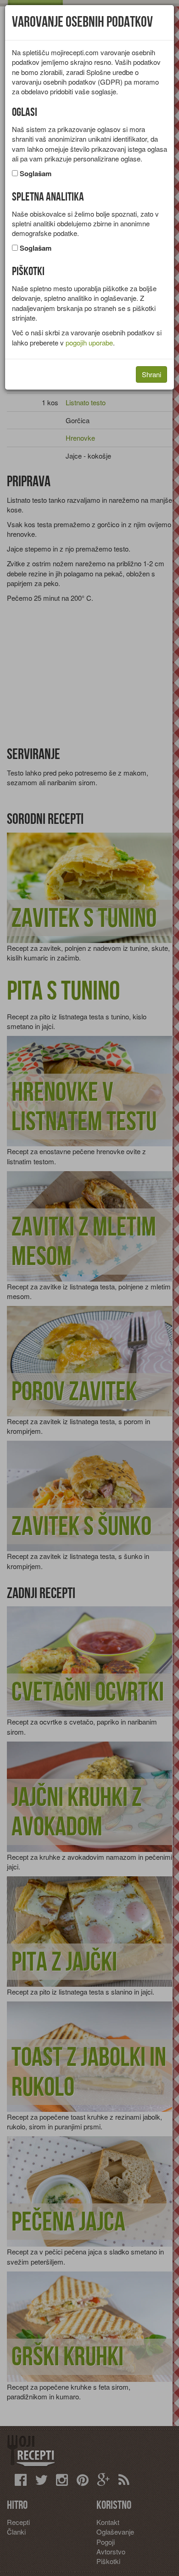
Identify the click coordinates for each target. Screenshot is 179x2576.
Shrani (151, 374)
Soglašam (36, 174)
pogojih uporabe (89, 342)
